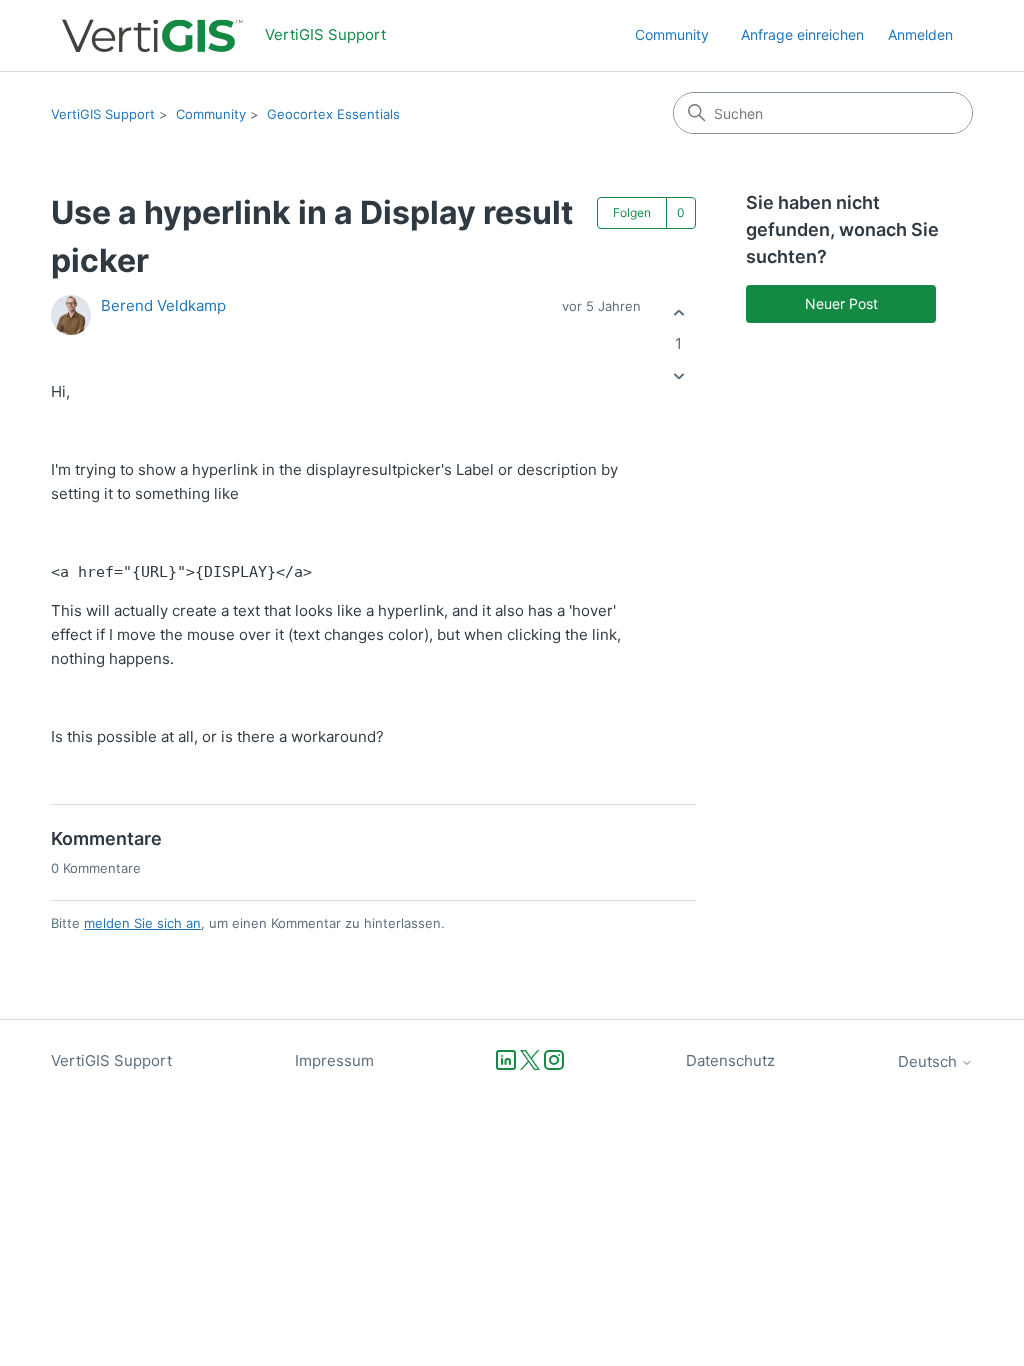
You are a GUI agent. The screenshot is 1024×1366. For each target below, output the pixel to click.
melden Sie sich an (142, 923)
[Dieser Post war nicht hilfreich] (678, 376)
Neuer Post (841, 303)
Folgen (632, 212)
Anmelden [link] (920, 34)
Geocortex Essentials (333, 114)
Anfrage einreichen (802, 34)
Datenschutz (730, 1060)
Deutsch (929, 1061)
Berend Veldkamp (163, 305)
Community (672, 34)
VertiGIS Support (103, 114)
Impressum (334, 1060)
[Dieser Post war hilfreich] (678, 312)
